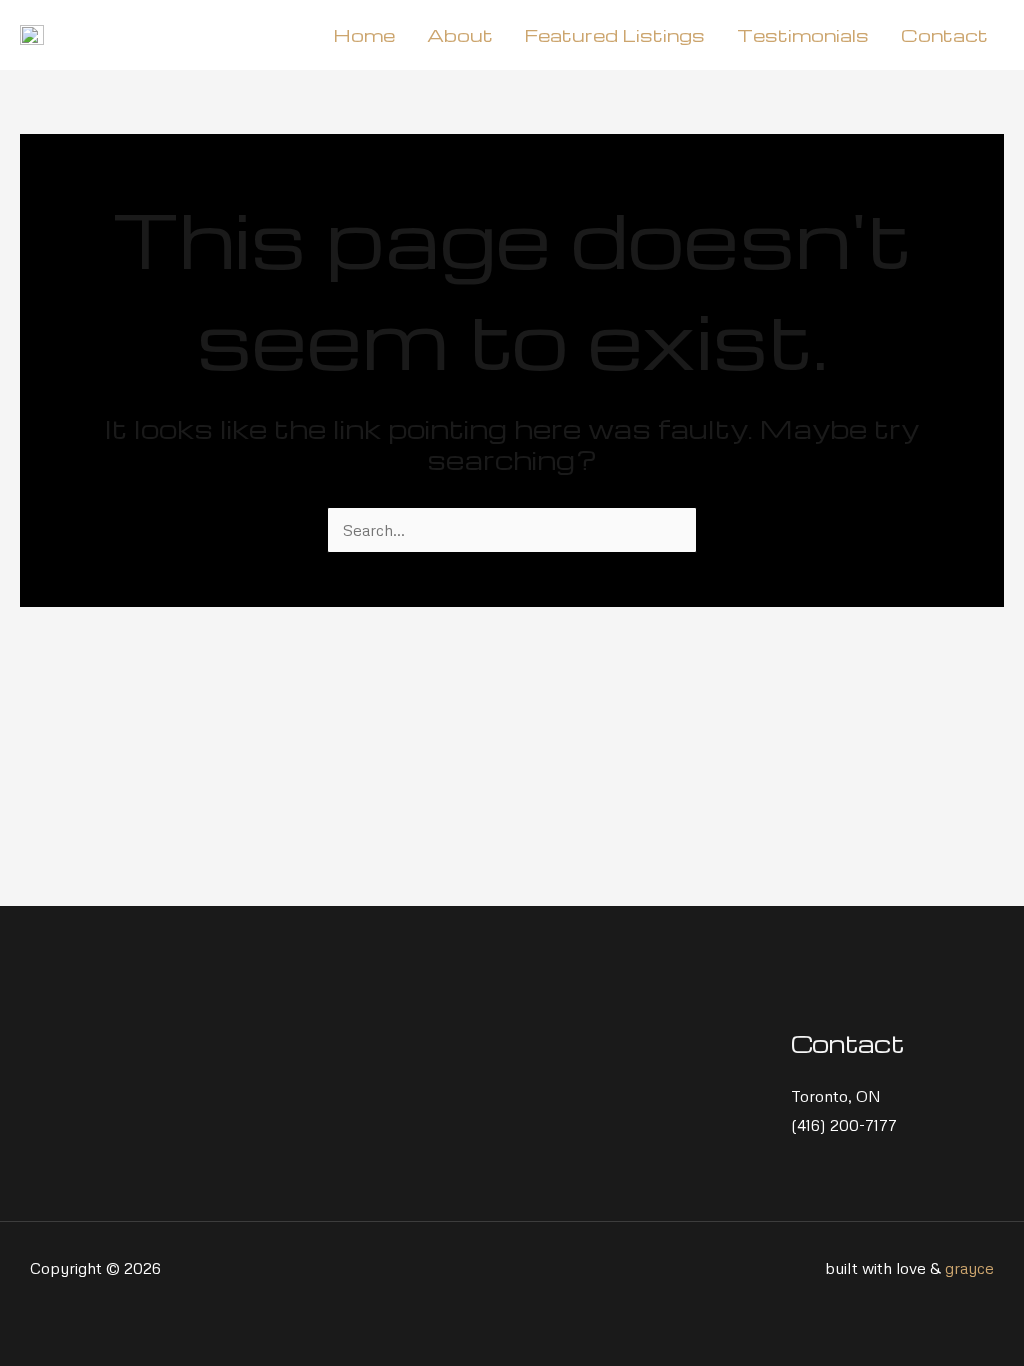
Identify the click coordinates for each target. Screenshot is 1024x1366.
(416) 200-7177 (844, 1125)
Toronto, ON (836, 1096)
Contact (944, 34)
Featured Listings (615, 34)
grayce (969, 1268)
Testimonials (803, 34)
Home (364, 34)
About (460, 34)
